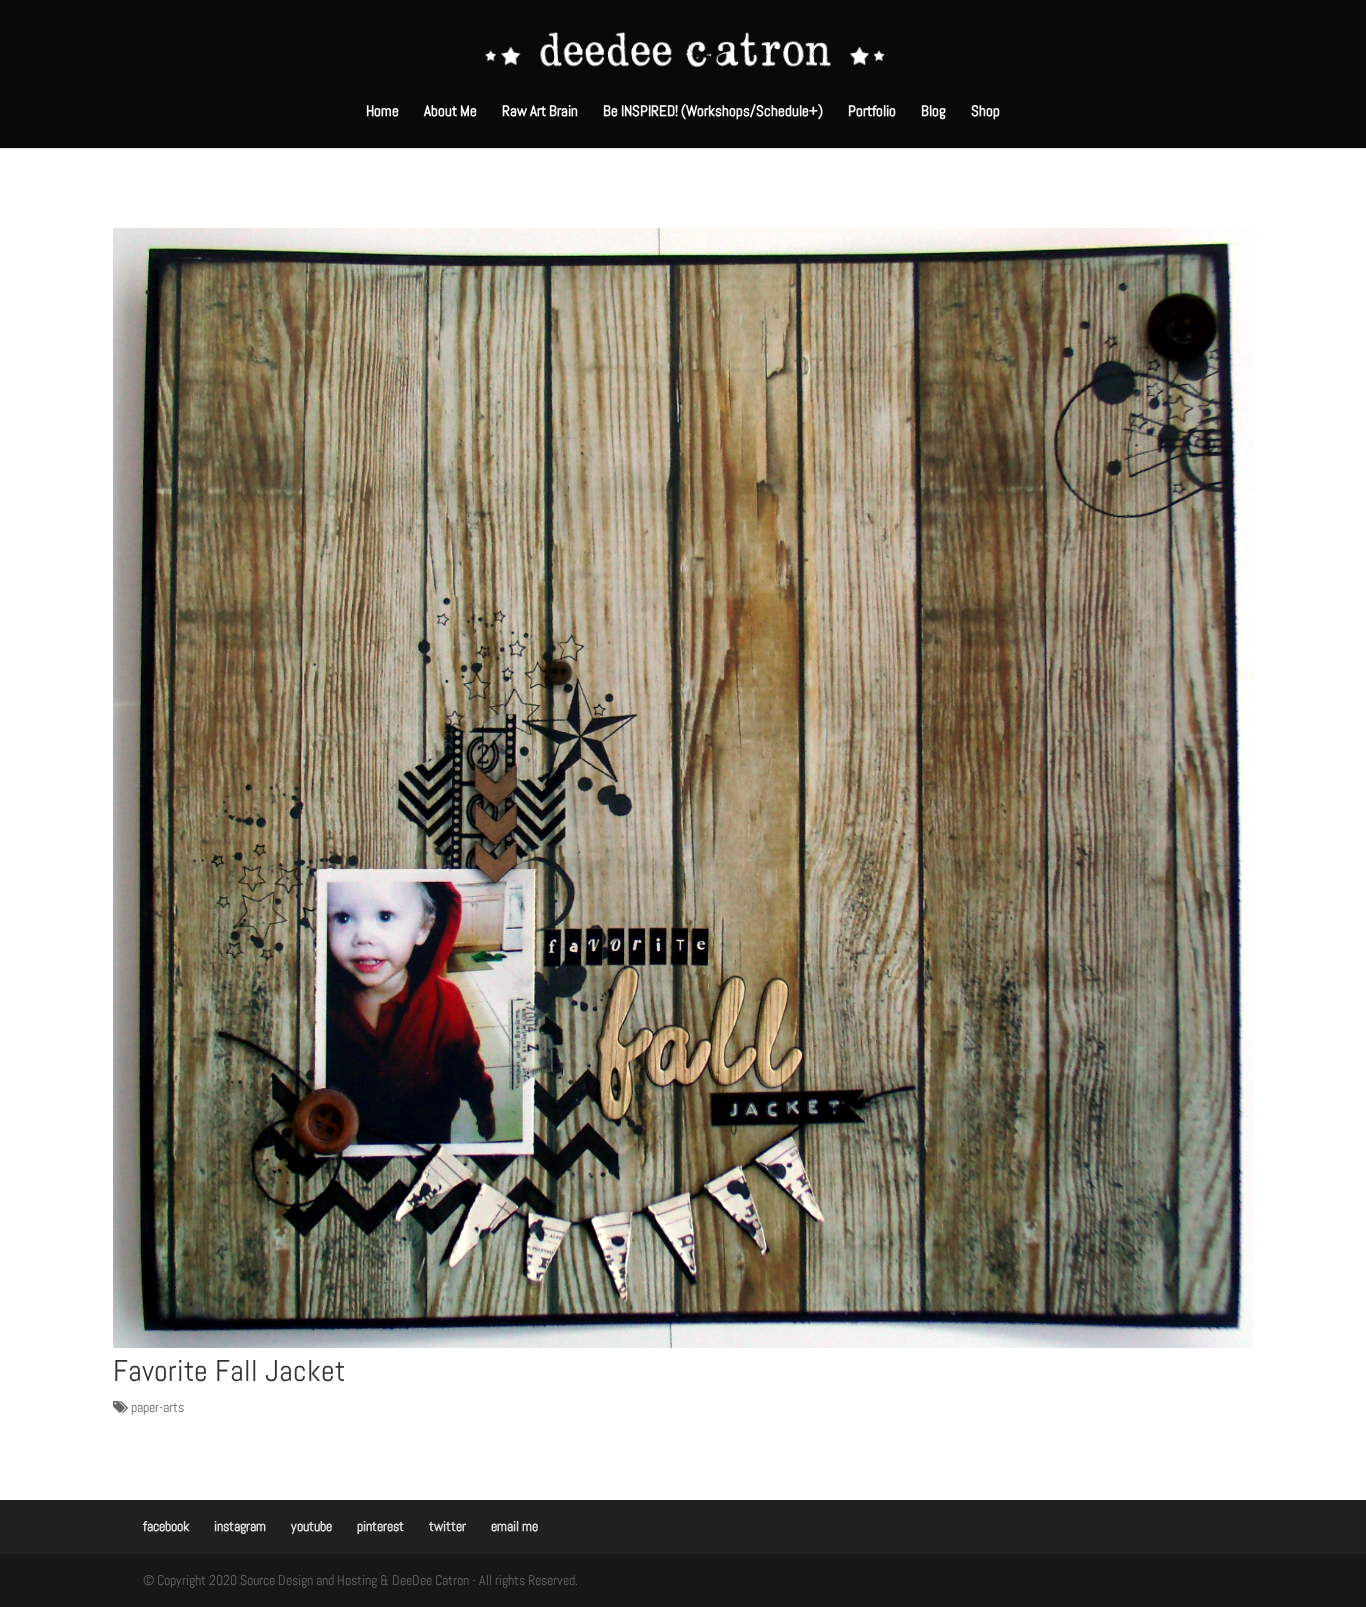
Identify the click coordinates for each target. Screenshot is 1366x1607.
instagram (240, 1526)
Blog (933, 112)
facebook (166, 1526)
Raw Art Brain (540, 112)
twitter (447, 1526)
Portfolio (872, 112)
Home (382, 112)
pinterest (380, 1526)
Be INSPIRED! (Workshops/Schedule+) (713, 112)
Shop (985, 112)
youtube (311, 1526)
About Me (450, 112)
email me (514, 1526)
